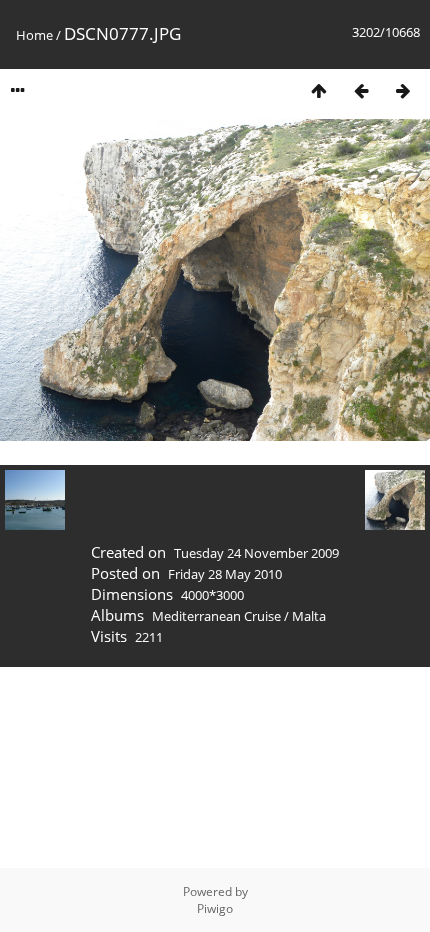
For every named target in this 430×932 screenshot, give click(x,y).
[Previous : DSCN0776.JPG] (361, 90)
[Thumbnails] (319, 90)
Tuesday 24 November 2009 (256, 553)
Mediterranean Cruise (216, 616)
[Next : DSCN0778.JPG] (403, 90)
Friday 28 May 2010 (225, 574)
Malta (309, 616)
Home (34, 35)
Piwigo (215, 908)
